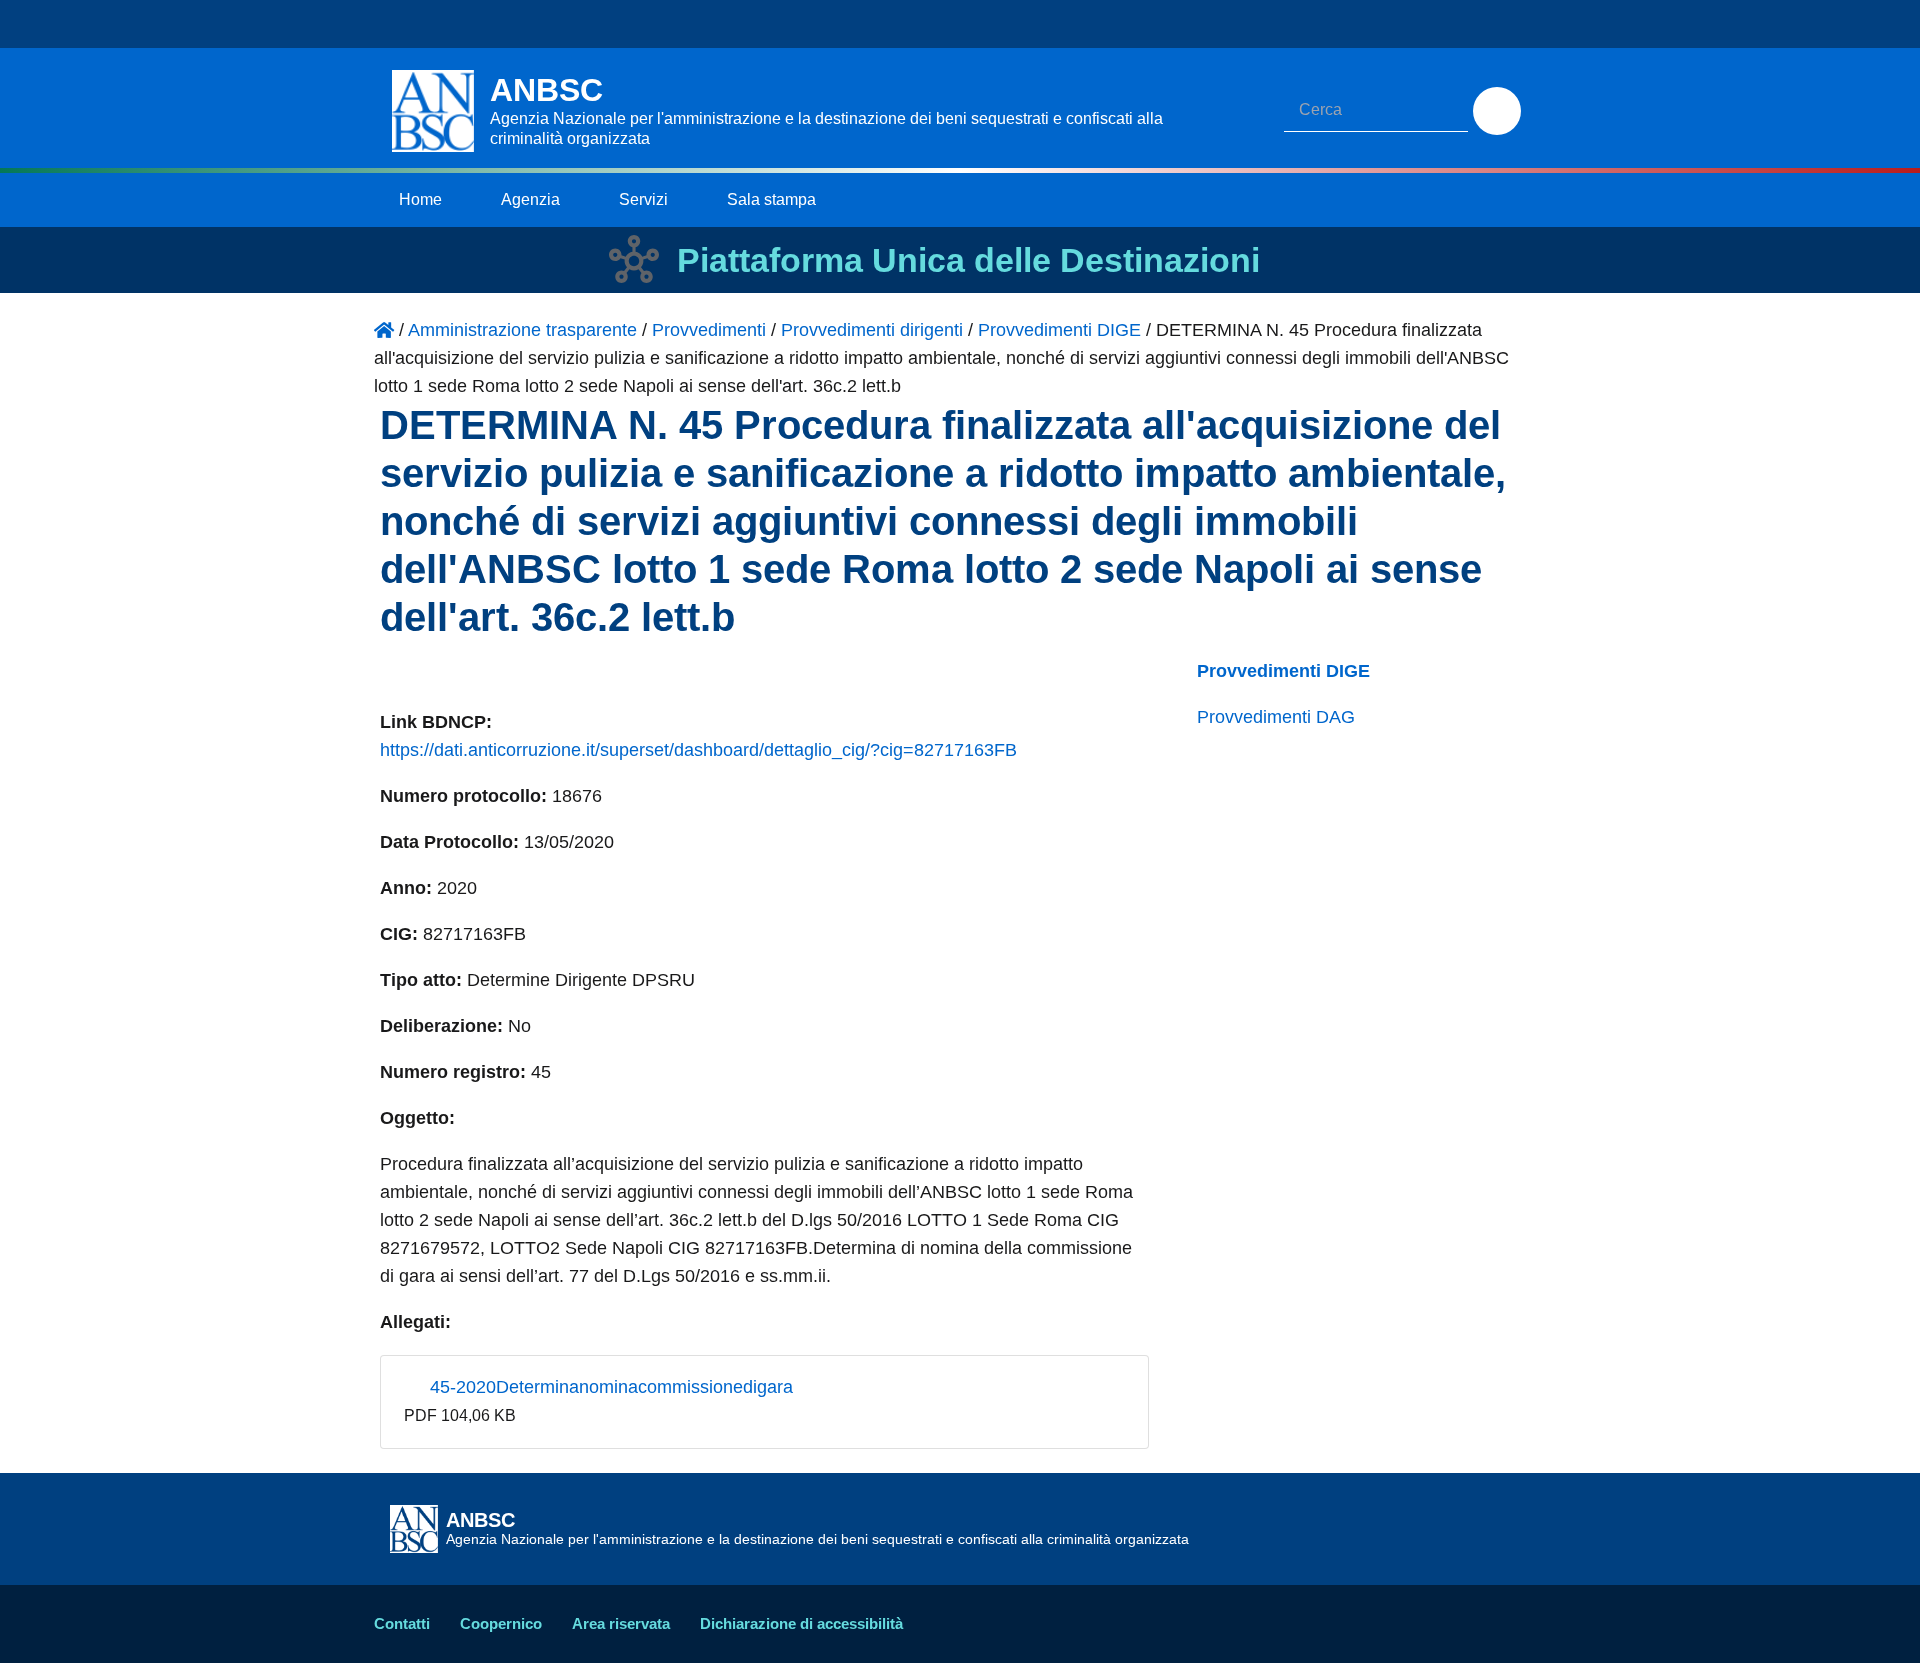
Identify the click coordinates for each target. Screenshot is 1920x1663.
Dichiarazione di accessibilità (801, 1623)
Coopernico (501, 1623)
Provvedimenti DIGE (1283, 671)
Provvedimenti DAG (1276, 717)
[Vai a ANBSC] (384, 330)
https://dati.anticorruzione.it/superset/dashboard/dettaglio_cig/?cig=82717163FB (698, 750)
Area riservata (621, 1623)
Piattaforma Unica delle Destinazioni (968, 260)
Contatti (402, 1623)
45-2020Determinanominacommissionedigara (609, 1387)
